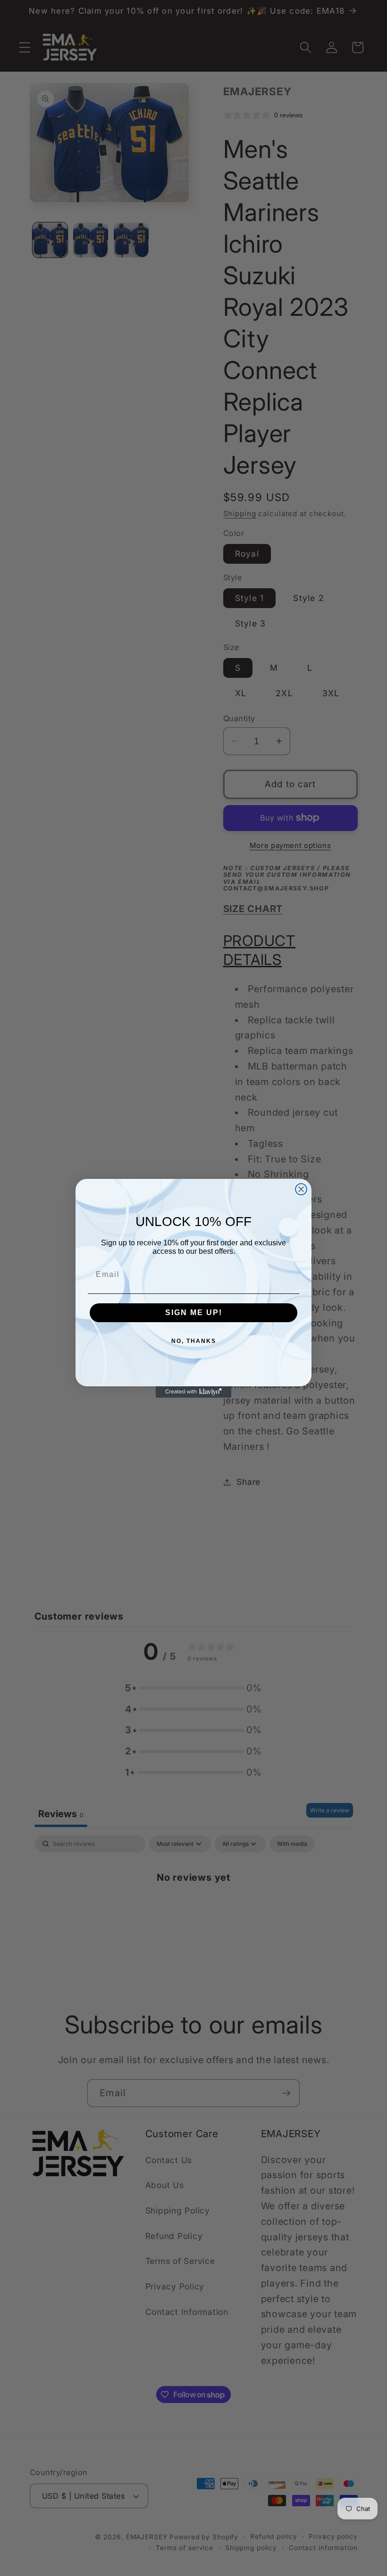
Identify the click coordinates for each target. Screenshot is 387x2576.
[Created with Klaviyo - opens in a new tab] (193, 1392)
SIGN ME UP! (194, 1313)
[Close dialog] (301, 1189)
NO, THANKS (194, 1341)
